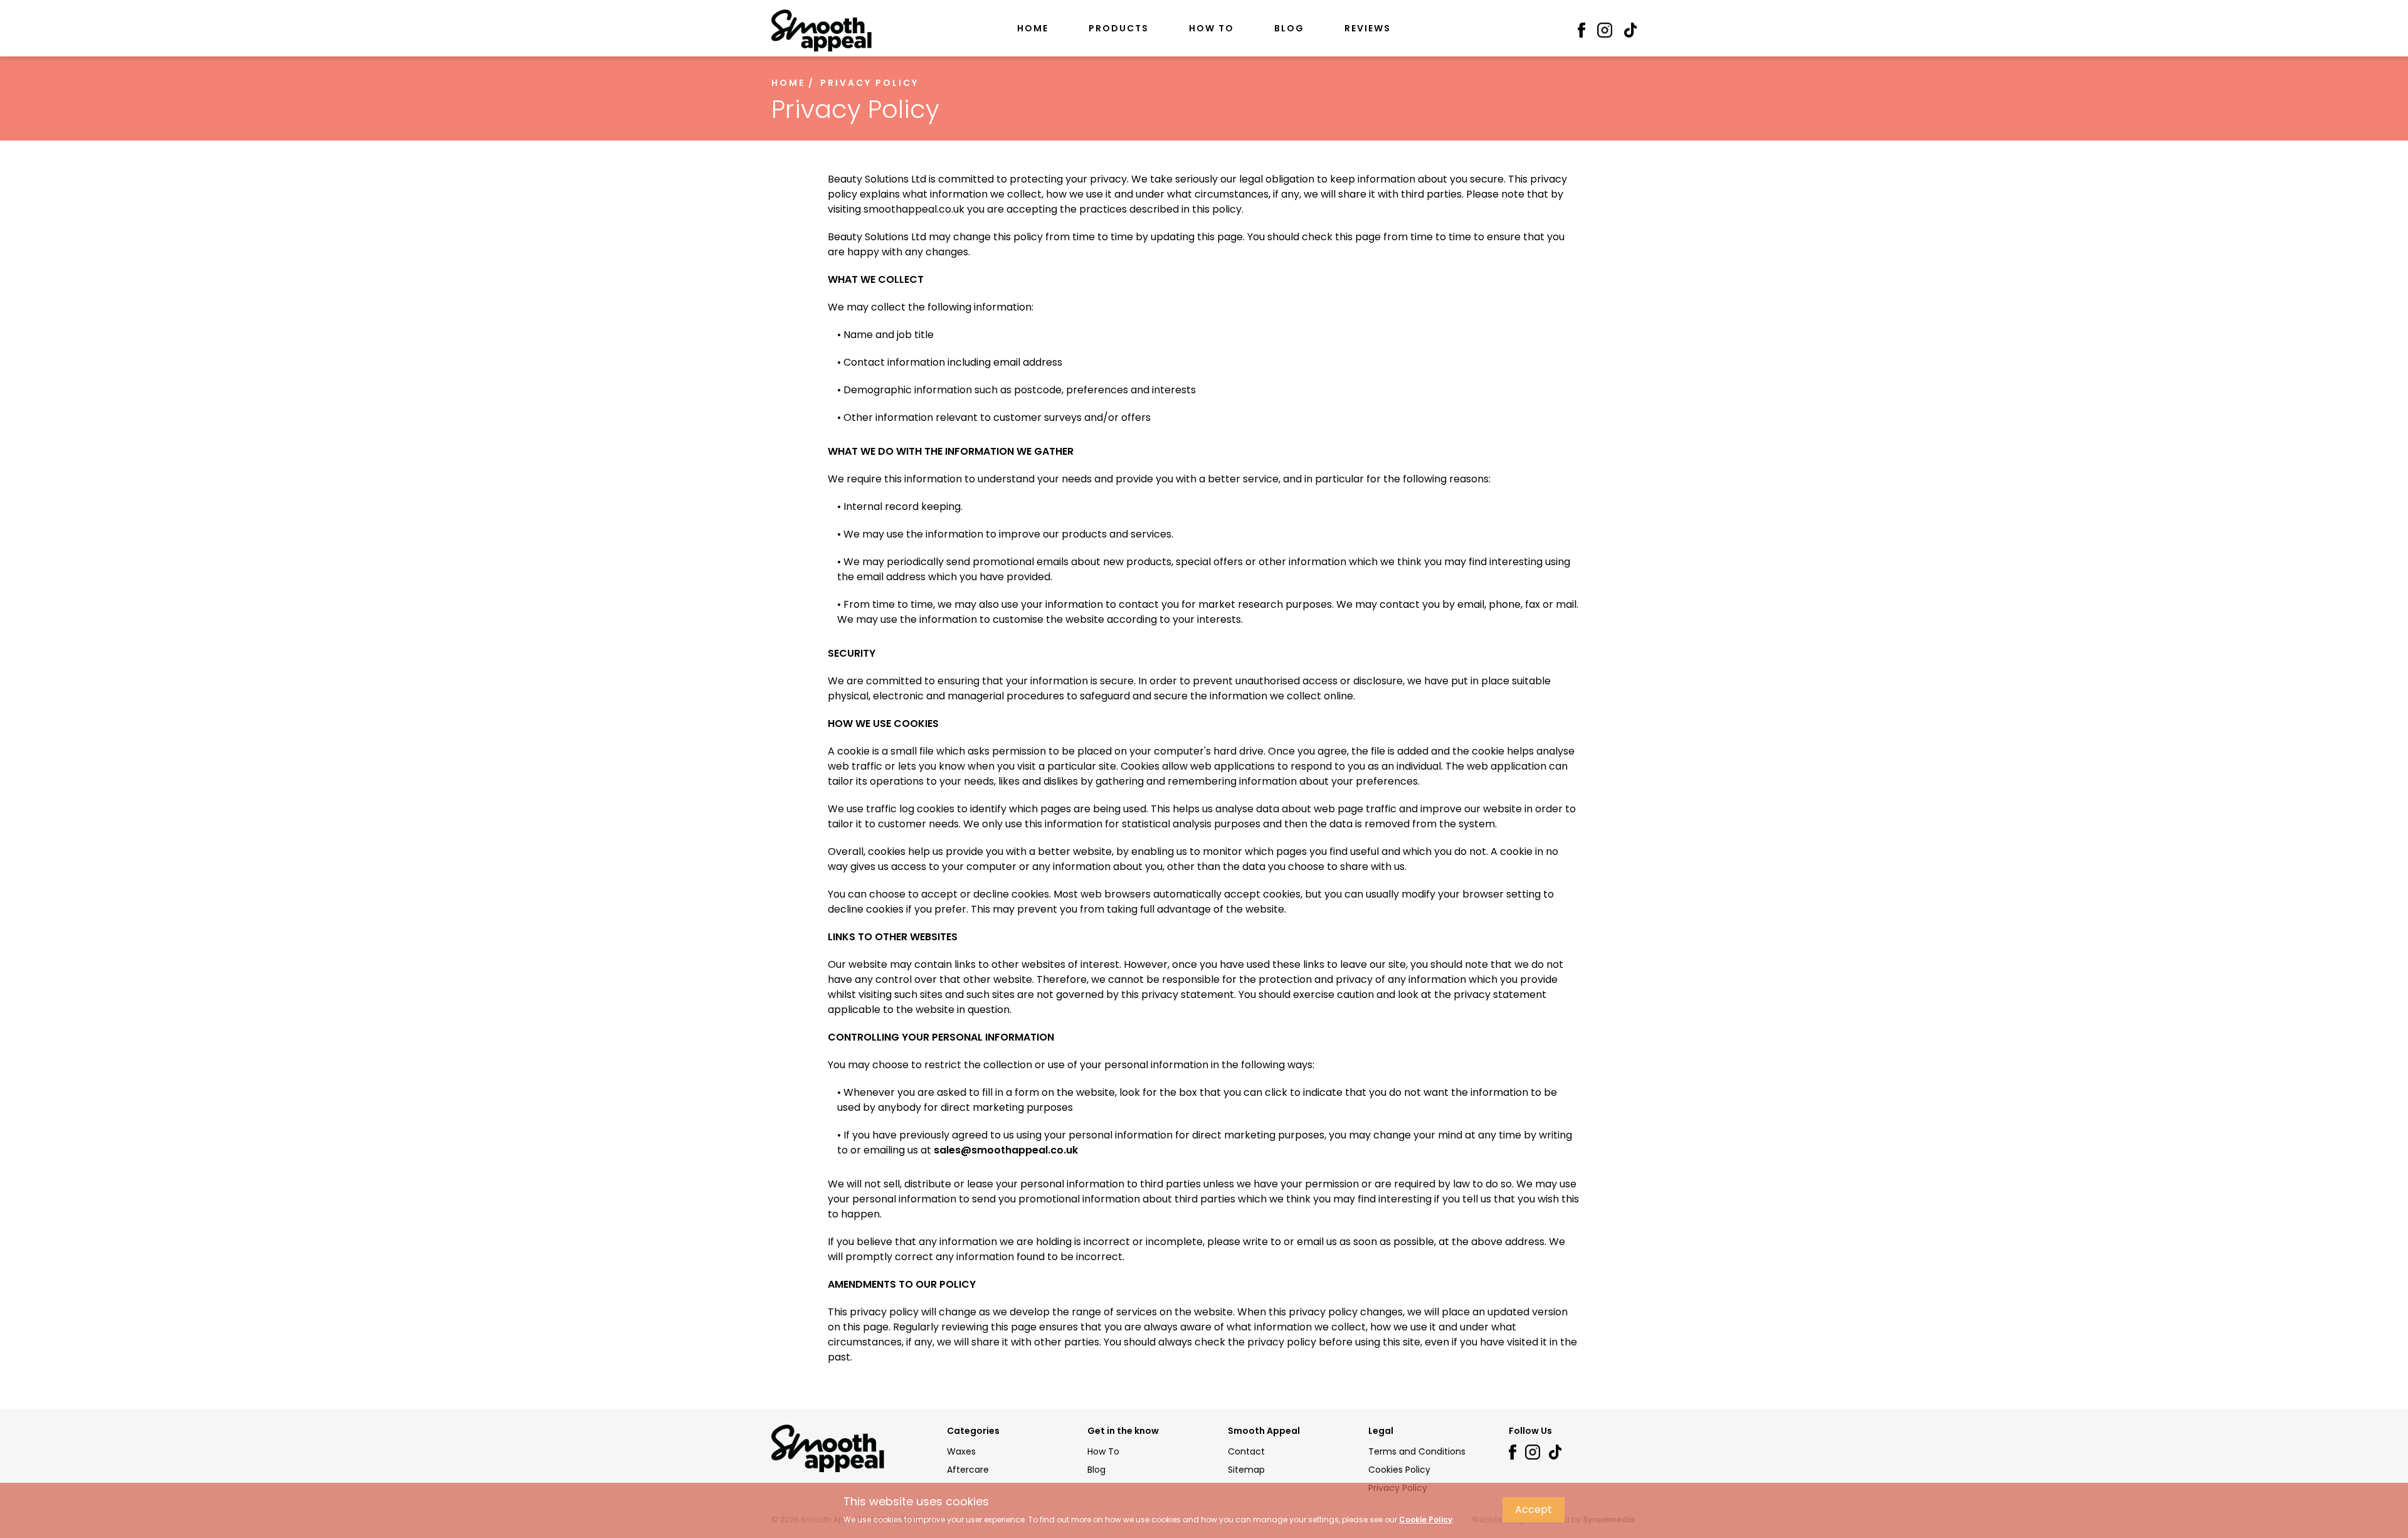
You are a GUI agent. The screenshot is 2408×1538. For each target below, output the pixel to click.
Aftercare (968, 1470)
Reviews (1368, 28)
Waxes (961, 1451)
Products (1119, 28)
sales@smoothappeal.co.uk (1006, 1150)
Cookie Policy (1426, 1519)
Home (1033, 28)
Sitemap (1246, 1470)
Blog (1289, 28)
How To (1212, 28)
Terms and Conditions (1417, 1451)
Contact (1246, 1451)
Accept (1534, 1509)
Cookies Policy (1399, 1470)
